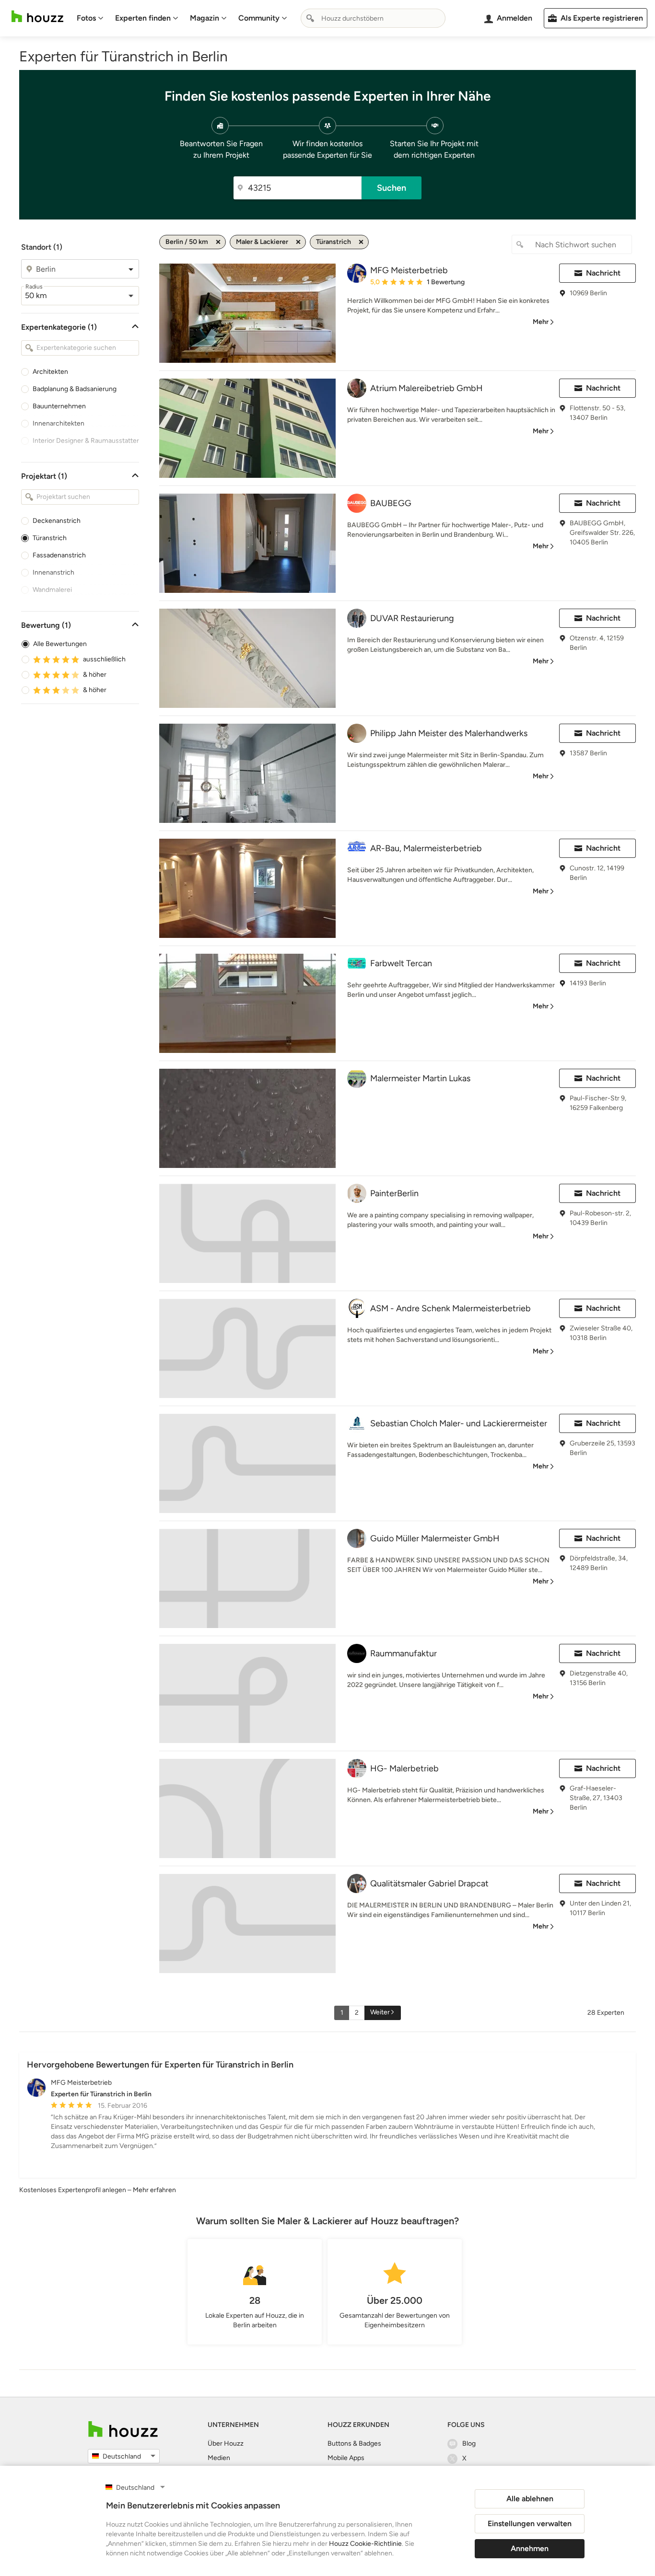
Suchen (392, 188)
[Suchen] (310, 18)
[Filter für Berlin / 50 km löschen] (218, 242)
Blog (469, 2443)
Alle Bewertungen (60, 644)
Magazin (205, 18)
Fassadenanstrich (59, 555)
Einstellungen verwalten (530, 2524)
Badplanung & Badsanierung (75, 389)
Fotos (86, 18)
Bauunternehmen (59, 406)
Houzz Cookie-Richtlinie (365, 2544)
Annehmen (530, 2548)
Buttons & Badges (354, 2443)
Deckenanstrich (57, 521)
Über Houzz (226, 2443)
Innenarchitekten (58, 423)
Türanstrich (50, 538)
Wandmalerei (52, 590)
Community (259, 18)
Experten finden (143, 18)
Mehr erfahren (154, 2190)
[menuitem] (90, 18)
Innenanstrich (53, 572)
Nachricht (603, 273)
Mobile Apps (346, 2458)
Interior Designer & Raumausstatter (86, 441)
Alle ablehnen (530, 2499)
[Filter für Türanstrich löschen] (361, 242)
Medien (219, 2458)
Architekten (50, 372)
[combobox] (373, 18)
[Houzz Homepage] (37, 17)
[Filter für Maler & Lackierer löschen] (298, 242)
